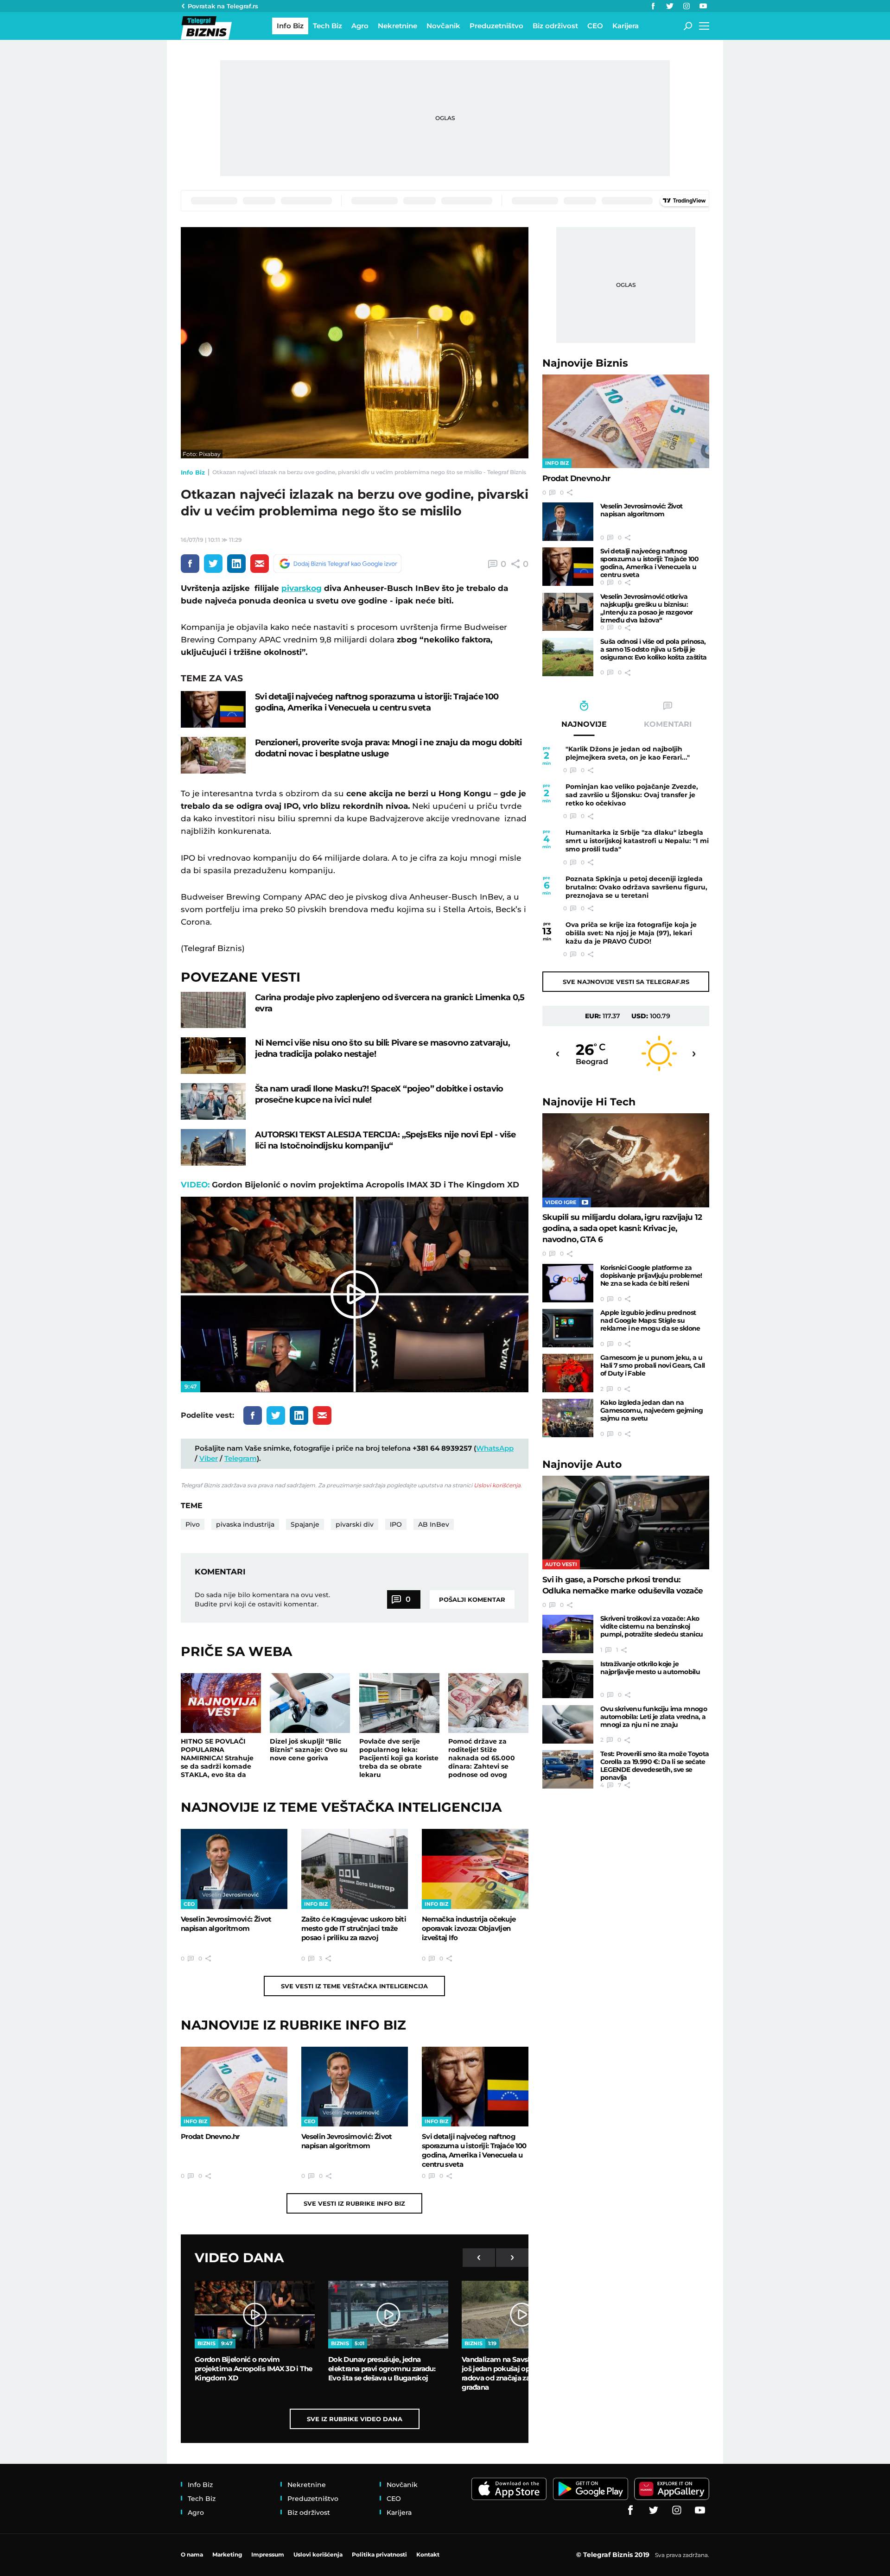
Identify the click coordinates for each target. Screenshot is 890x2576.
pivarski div (355, 1524)
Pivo (193, 1524)
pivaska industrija (245, 1524)
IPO (396, 1524)
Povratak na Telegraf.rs (223, 6)
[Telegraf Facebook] (653, 6)
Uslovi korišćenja (497, 1485)
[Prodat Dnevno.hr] (234, 2087)
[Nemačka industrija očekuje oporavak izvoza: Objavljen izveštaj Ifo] (475, 1869)
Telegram (241, 1458)
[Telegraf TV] (703, 6)
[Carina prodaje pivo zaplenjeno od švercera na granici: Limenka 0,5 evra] (213, 1010)
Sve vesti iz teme (354, 1986)
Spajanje (305, 1524)
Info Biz (193, 472)
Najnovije (585, 363)
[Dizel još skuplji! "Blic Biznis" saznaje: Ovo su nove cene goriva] (310, 1703)
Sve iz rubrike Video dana (355, 2419)
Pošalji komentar (472, 1599)
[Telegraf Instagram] (687, 6)
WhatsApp (495, 1448)
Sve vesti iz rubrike (354, 2203)
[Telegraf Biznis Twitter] (670, 6)
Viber (209, 1458)
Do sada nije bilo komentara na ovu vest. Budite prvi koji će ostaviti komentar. (262, 1599)
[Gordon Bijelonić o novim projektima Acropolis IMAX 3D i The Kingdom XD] (255, 2315)
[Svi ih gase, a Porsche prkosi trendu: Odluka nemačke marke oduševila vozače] (626, 1523)
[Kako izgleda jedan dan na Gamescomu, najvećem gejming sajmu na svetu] (568, 1418)
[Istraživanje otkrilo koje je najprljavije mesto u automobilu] (568, 1679)
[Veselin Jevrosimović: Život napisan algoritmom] (234, 1869)
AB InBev (434, 1524)
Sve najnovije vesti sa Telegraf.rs (626, 982)
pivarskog (302, 588)
